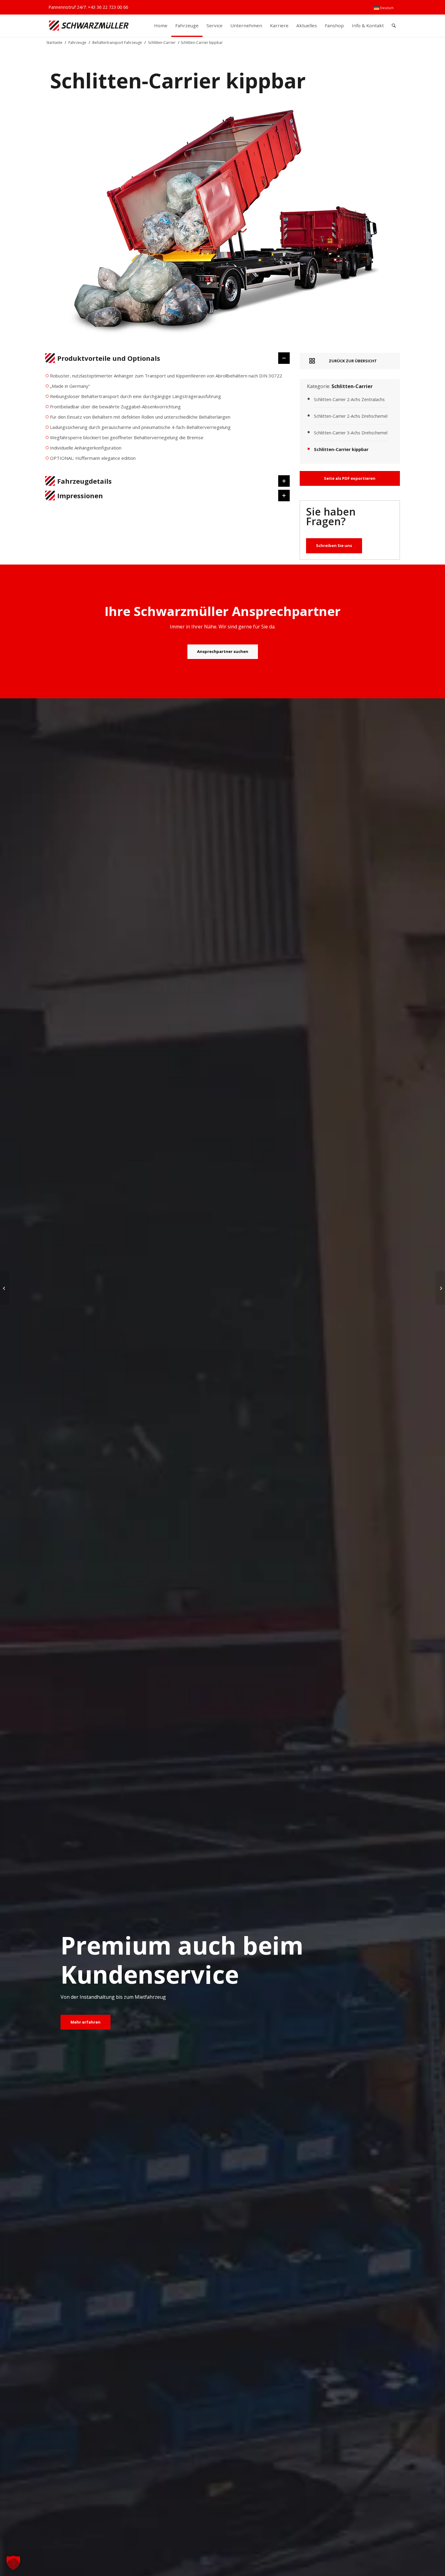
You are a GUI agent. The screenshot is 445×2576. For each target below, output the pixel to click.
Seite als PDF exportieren (350, 478)
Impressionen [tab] (80, 496)
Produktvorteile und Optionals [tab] (109, 358)
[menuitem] (384, 8)
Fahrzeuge (77, 43)
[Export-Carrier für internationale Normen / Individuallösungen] (5, 1288)
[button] (13, 2563)
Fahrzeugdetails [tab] (84, 481)
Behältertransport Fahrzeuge (117, 43)
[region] (168, 420)
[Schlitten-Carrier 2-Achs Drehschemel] (440, 1288)
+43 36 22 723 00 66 (108, 7)
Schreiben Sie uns (334, 545)
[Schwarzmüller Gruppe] (89, 26)
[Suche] (394, 26)
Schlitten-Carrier (162, 43)
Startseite (54, 43)
